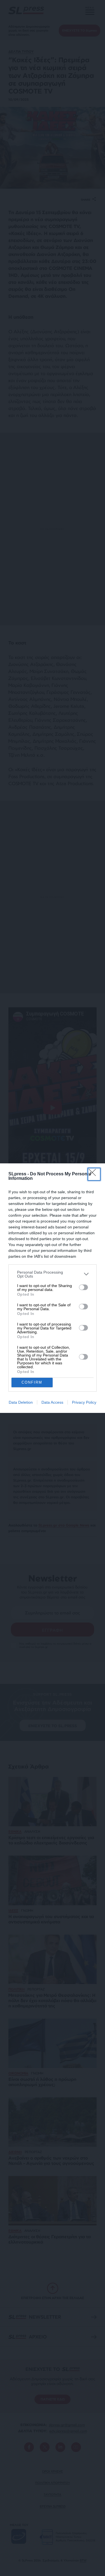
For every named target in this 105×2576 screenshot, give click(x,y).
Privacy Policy (84, 1402)
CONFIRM (32, 1382)
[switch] (83, 1287)
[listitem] (53, 1274)
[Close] (94, 1174)
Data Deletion (21, 1402)
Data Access (52, 1402)
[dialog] (53, 1288)
